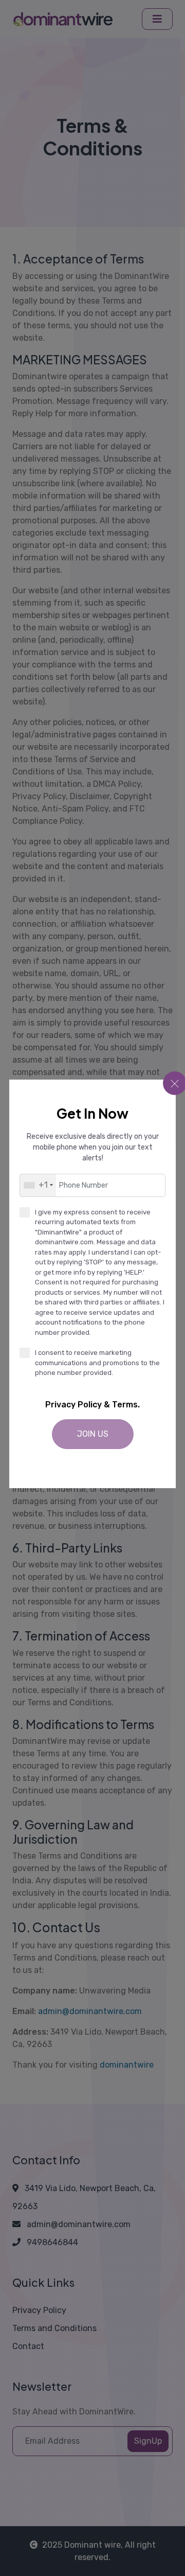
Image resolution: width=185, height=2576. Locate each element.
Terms (125, 1405)
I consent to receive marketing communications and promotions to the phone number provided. (97, 1363)
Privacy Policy (73, 1405)
